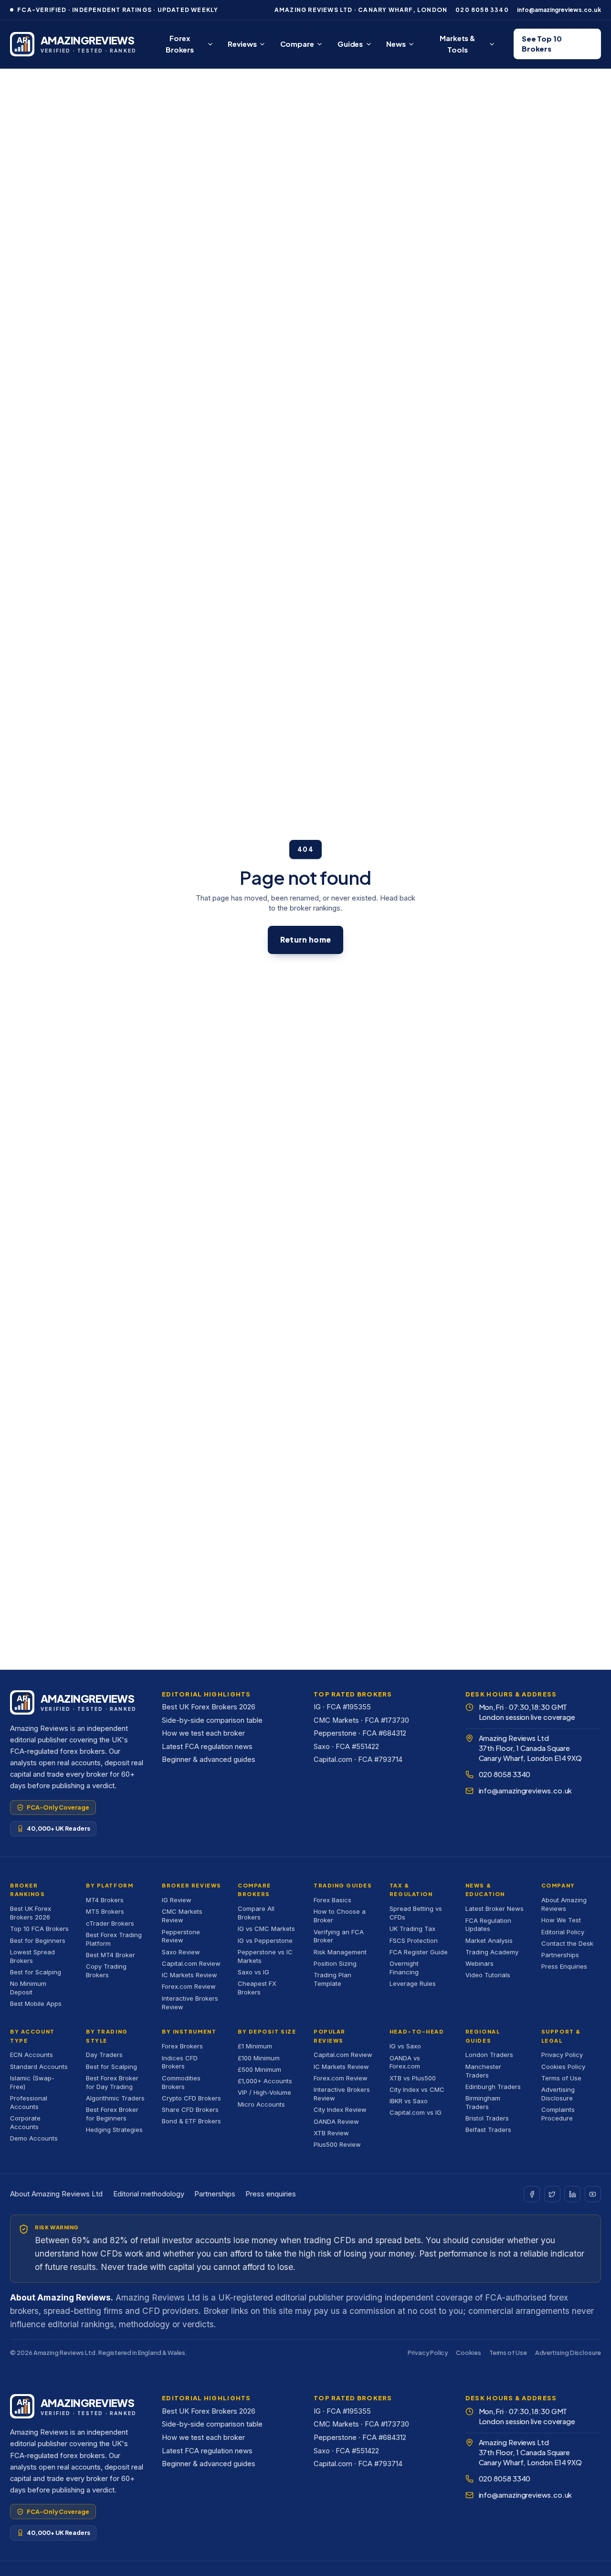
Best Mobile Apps (36, 2004)
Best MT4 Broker (111, 1955)
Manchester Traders (483, 2071)
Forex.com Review (189, 1986)
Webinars (479, 1963)
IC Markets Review (190, 1975)
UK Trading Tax (412, 1929)
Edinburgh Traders (493, 2087)
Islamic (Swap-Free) (32, 2082)
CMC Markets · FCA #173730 (361, 1720)
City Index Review (340, 2110)
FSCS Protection (414, 1940)
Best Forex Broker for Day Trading (112, 2082)
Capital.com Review (191, 1963)
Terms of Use (561, 2078)
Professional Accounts (29, 2102)
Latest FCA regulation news (207, 1747)
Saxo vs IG (253, 1972)
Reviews (242, 44)
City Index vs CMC (417, 2089)
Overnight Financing (404, 1968)
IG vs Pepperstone (265, 1940)
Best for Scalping (36, 1972)
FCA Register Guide (419, 1952)
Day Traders (104, 2055)
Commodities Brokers (181, 2082)
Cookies (468, 2353)
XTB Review (331, 2133)
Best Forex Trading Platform (114, 1939)
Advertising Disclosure (558, 2094)
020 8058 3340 (482, 10)
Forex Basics (332, 1900)
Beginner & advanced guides (209, 1760)
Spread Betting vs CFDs (416, 1913)
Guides (350, 44)
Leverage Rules (413, 1983)
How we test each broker (203, 1733)
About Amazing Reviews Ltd (56, 2194)
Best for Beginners (38, 1940)
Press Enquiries (564, 1966)
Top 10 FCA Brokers (39, 1929)
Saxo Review (181, 1952)
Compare (297, 44)
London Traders (489, 2055)
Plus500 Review (337, 2144)
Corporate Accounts (25, 2122)
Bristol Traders (487, 2118)
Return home (305, 939)
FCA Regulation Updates (488, 1925)
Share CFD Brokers (190, 2110)
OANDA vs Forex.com (405, 2062)
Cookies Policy (563, 2067)
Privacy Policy (562, 2055)
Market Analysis (489, 1940)
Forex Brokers (180, 44)
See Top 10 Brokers (542, 44)
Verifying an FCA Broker (339, 1936)
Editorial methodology (149, 2194)
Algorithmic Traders (115, 2098)
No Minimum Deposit (28, 1988)
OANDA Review (336, 2121)
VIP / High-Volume (264, 2092)
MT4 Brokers (105, 1900)
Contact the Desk (567, 1943)
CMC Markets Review (182, 1916)
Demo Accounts (34, 2138)
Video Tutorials (488, 1975)
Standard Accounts (39, 2067)
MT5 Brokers (105, 1911)
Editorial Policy (563, 1932)
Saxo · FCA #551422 (346, 1747)
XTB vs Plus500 (413, 2078)
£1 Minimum (255, 2046)
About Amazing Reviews (564, 1904)
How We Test (561, 1920)
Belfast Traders (488, 2130)
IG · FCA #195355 (342, 1707)
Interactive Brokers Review (190, 2003)
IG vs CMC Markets (266, 1929)
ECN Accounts (32, 2055)
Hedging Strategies (114, 2130)
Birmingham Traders (483, 2102)
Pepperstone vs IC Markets (265, 1956)
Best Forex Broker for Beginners (112, 2114)
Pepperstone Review (181, 1936)
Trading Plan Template (332, 1979)
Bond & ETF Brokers (191, 2121)
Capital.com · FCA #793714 (358, 1760)
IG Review (177, 1900)
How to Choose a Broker (340, 1916)
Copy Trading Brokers (106, 1971)
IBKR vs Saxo (409, 2101)
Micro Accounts (261, 2104)
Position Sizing (335, 1963)
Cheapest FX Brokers (257, 1988)
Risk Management (340, 1952)
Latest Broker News (495, 1908)
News (396, 44)
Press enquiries (271, 2194)
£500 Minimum (259, 2069)
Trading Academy (492, 1952)
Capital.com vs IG (416, 2112)
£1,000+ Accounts (265, 2081)
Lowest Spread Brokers (32, 1956)
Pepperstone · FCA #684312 (360, 1733)
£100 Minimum (259, 2058)
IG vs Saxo (405, 2046)
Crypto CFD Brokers (191, 2098)
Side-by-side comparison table (212, 1720)
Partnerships (560, 1955)
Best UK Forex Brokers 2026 (209, 1707)
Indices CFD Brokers (180, 2062)
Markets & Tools (458, 44)
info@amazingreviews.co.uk (559, 10)
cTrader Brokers (110, 1923)
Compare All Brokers (256, 1913)
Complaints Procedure (558, 2114)
